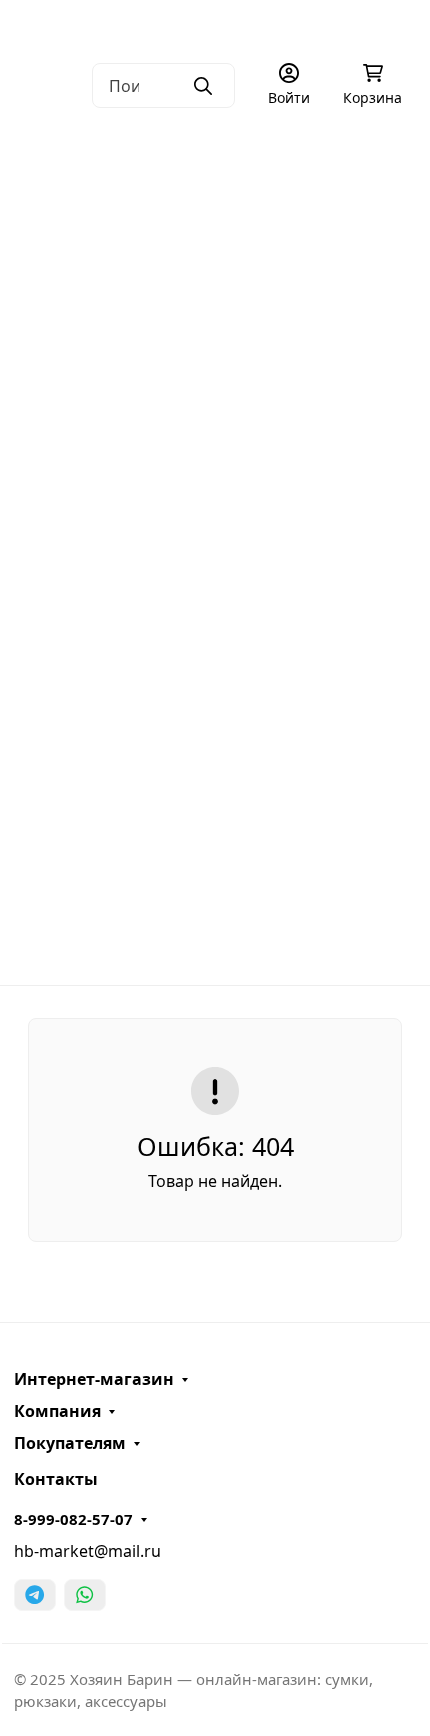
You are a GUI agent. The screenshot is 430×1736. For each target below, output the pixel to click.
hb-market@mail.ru (87, 1551)
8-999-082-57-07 (73, 1519)
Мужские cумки (208, 160)
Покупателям (70, 1443)
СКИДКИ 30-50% (215, 867)
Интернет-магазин (94, 1379)
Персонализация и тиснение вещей (160, 135)
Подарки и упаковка (208, 710)
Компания (57, 1411)
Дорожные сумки (208, 317)
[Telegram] (35, 1595)
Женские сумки (208, 239)
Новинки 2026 (215, 788)
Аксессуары (208, 631)
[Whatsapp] (85, 1595)
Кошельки (208, 474)
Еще (208, 945)
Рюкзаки (208, 396)
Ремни (208, 553)
